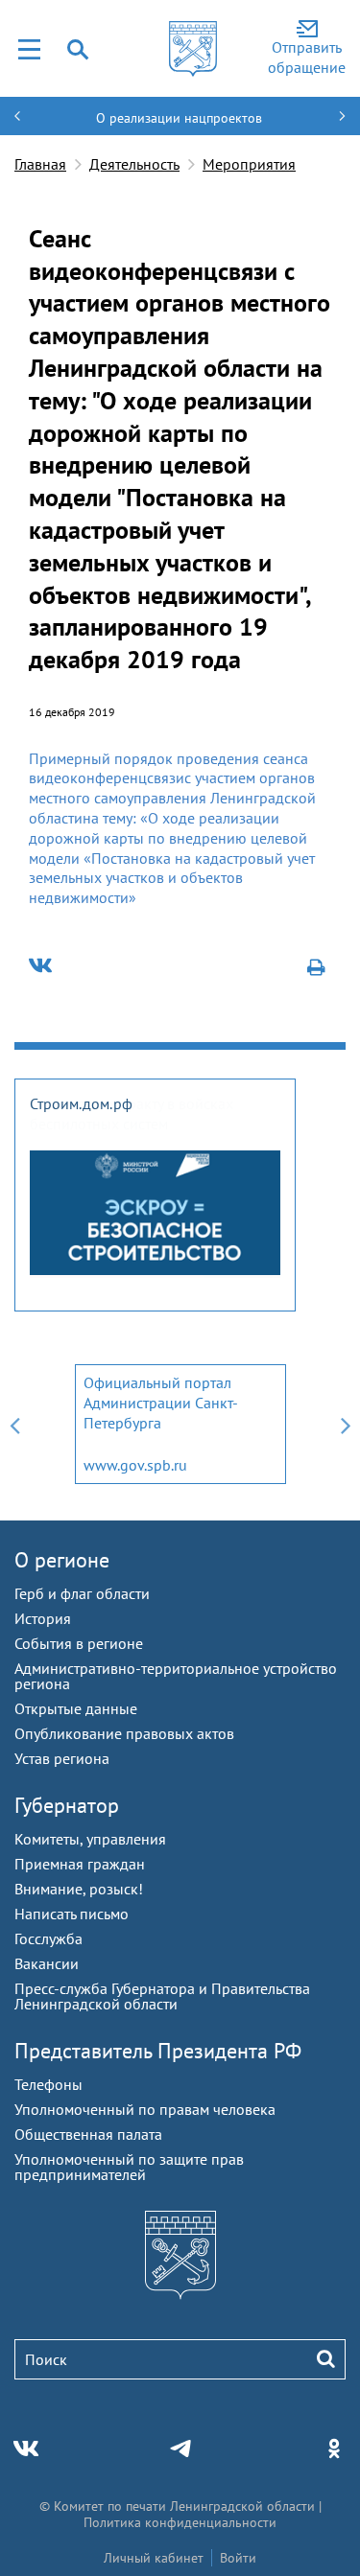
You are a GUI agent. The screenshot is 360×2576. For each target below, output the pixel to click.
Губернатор (67, 1805)
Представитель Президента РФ (158, 2051)
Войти (238, 2558)
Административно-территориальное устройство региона (176, 1676)
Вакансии (47, 1963)
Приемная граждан (80, 1864)
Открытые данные (76, 1708)
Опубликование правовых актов (124, 1733)
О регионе (62, 1560)
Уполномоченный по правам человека (145, 2109)
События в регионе (79, 1643)
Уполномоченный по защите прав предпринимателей (129, 2167)
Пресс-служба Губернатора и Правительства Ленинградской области (162, 1996)
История (43, 1618)
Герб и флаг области (82, 1593)
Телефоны (48, 2084)
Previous (14, 1424)
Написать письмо (72, 1914)
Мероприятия (249, 164)
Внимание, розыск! (79, 1889)
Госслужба (48, 1938)
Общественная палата (88, 2134)
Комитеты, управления (90, 1839)
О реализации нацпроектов (179, 118)
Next (346, 1424)
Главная (40, 164)
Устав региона (62, 1758)
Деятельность (134, 164)
